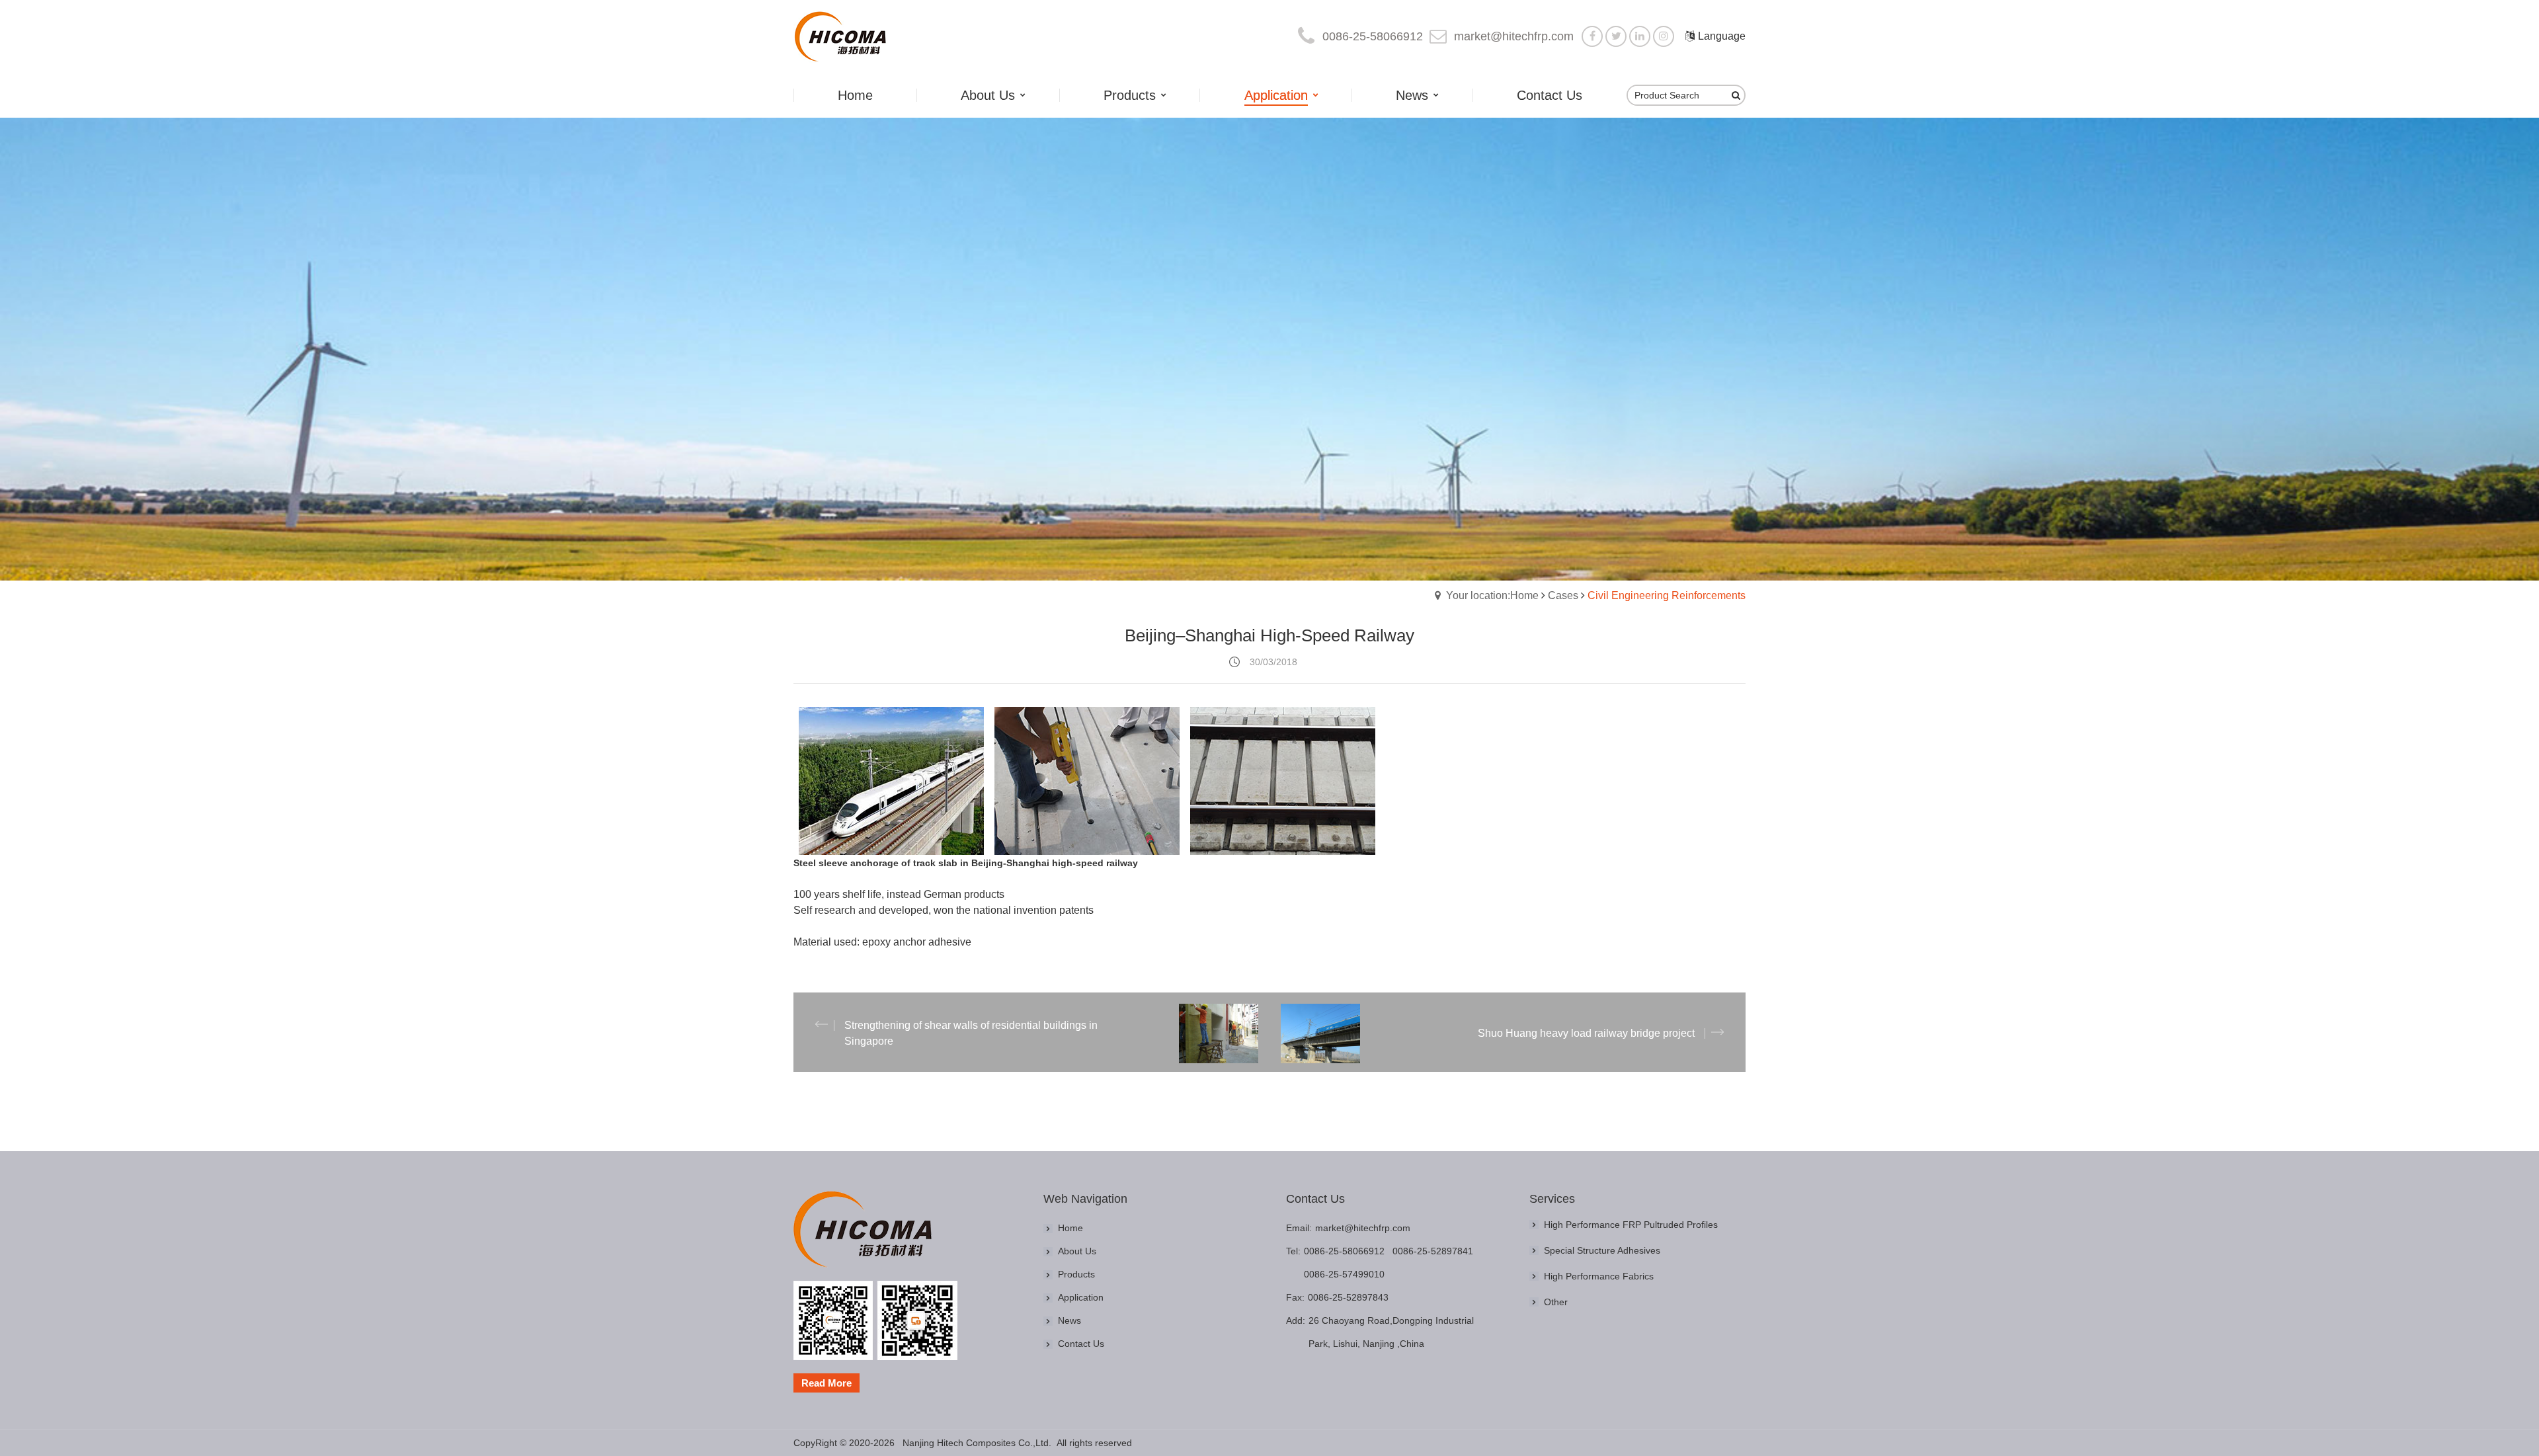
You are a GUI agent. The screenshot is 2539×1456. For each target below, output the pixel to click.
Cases (1563, 595)
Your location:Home (1492, 595)
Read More (826, 1383)
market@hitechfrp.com (1514, 36)
